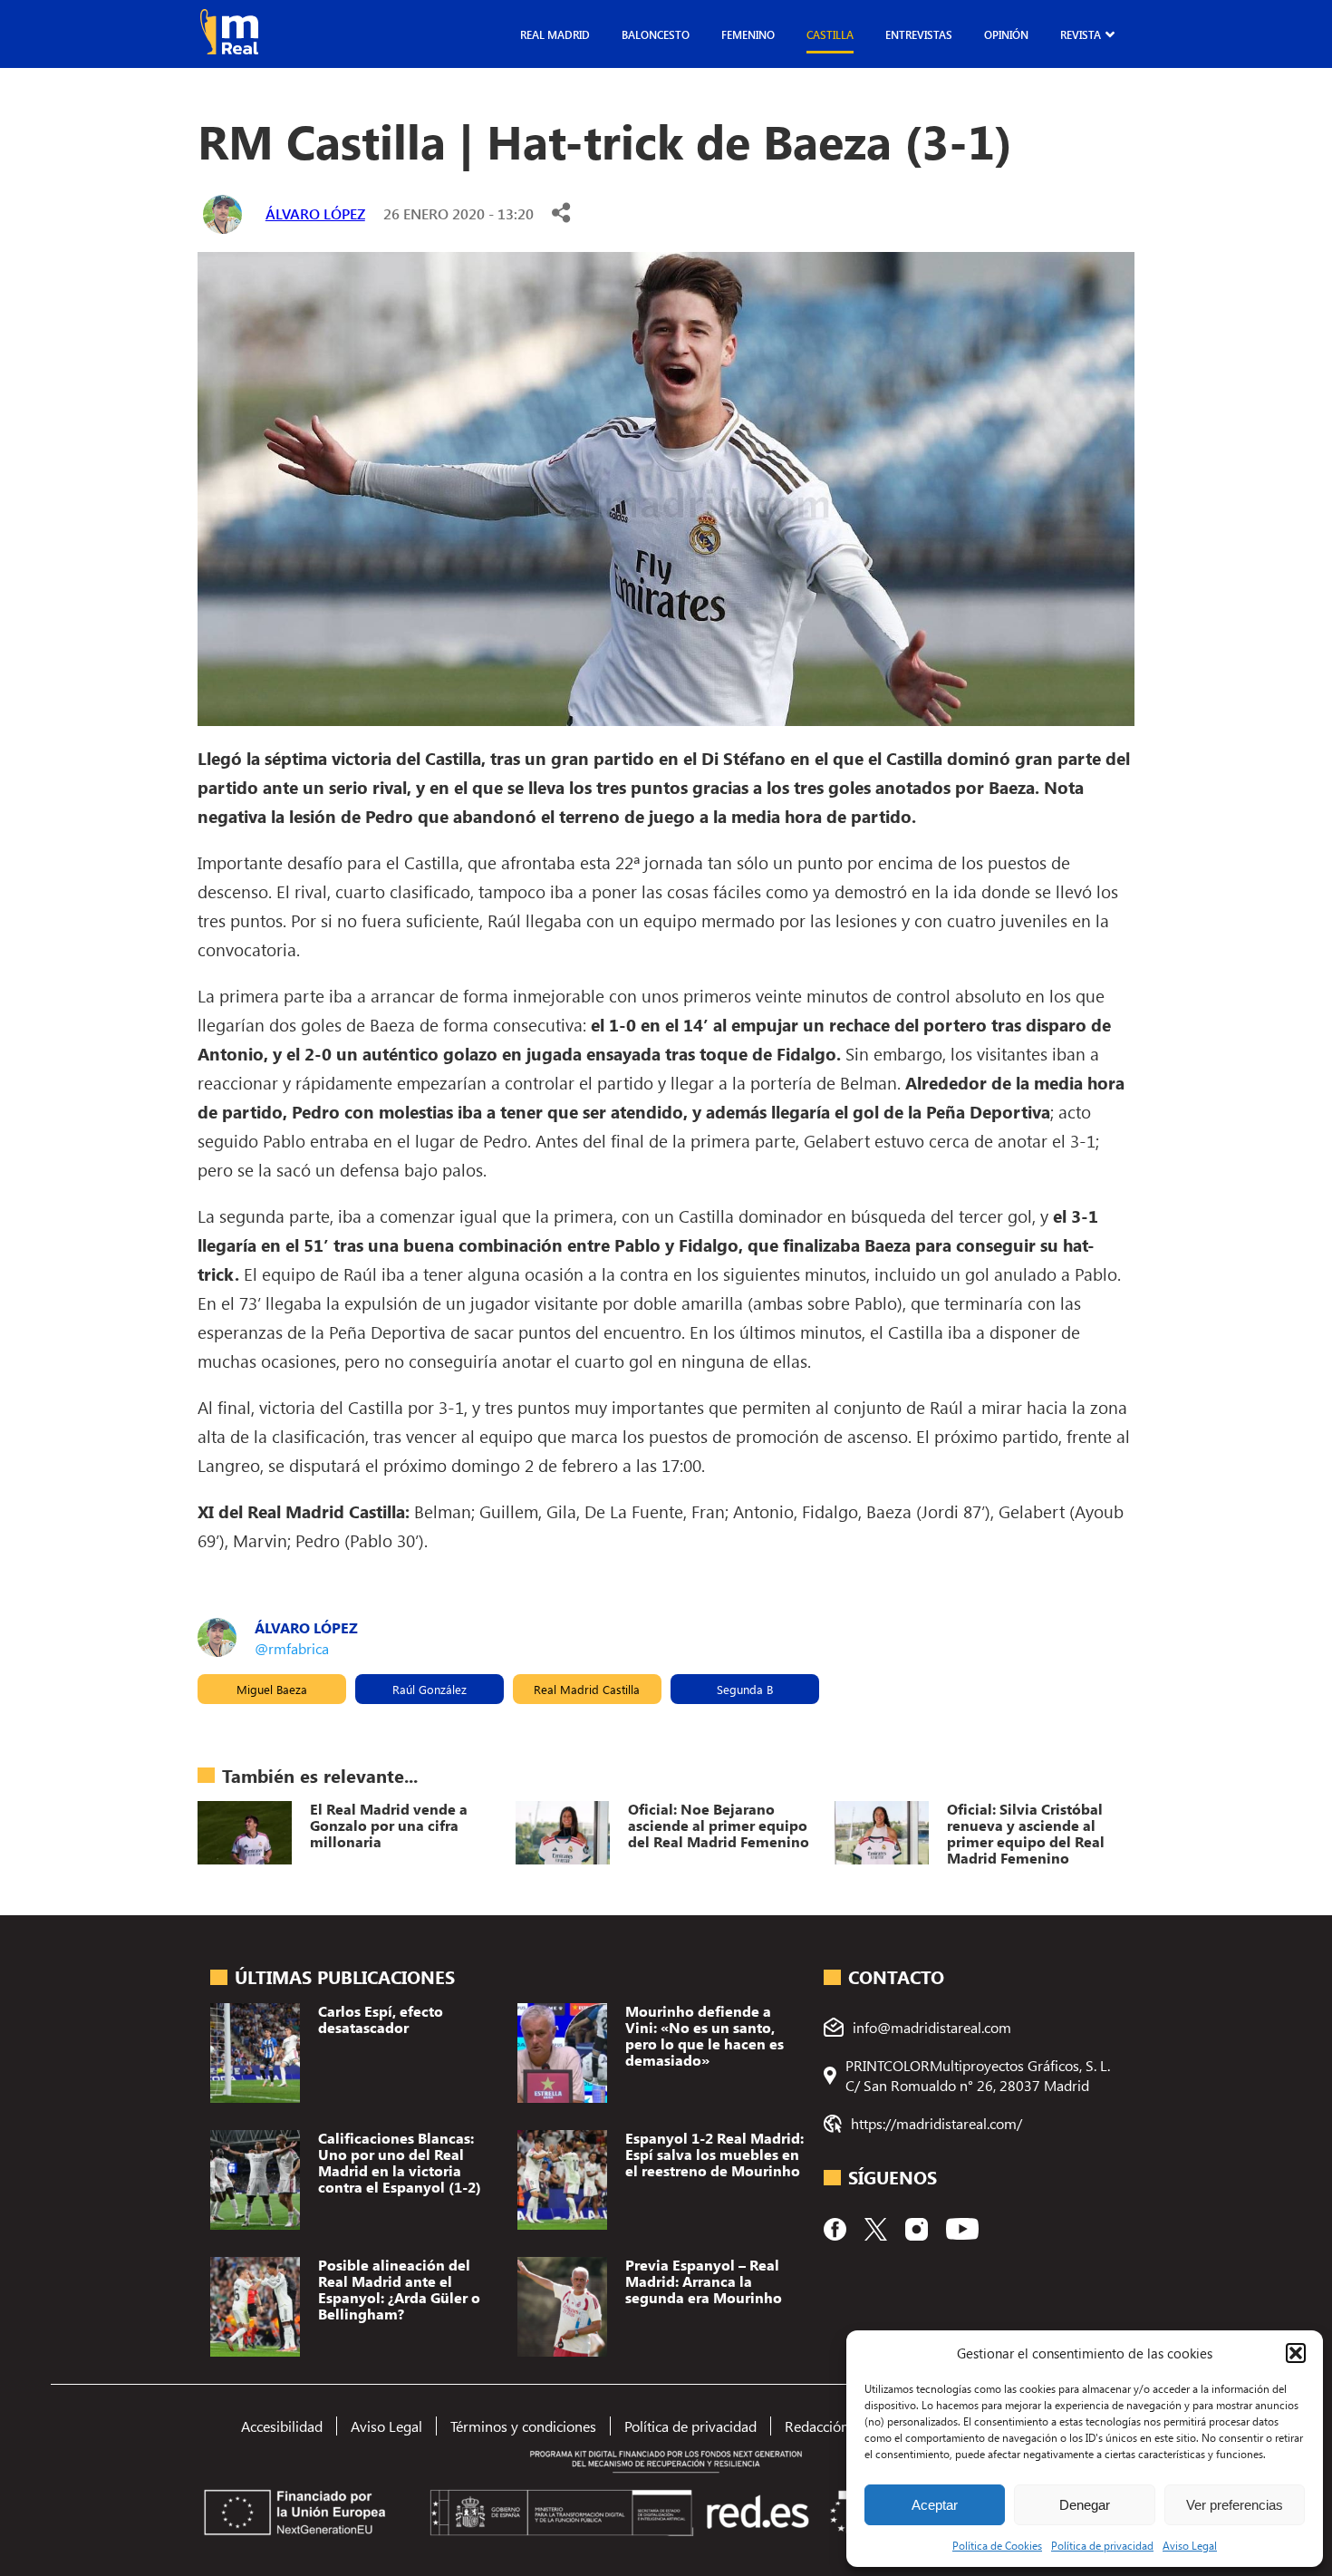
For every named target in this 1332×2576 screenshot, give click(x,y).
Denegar (1085, 2505)
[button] (1296, 2353)
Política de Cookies (997, 2545)
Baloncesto (656, 34)
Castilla (830, 34)
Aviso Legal (1190, 2545)
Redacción (817, 2426)
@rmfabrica (292, 1648)
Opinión (1006, 34)
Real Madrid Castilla (587, 1689)
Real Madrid (555, 34)
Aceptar (935, 2505)
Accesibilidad (282, 2426)
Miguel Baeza (272, 1689)
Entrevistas (919, 34)
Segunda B (745, 1689)
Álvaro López (315, 213)
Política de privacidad (1102, 2545)
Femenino (748, 34)
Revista (1081, 34)
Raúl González (430, 1689)
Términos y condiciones (523, 2426)
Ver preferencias (1235, 2505)
